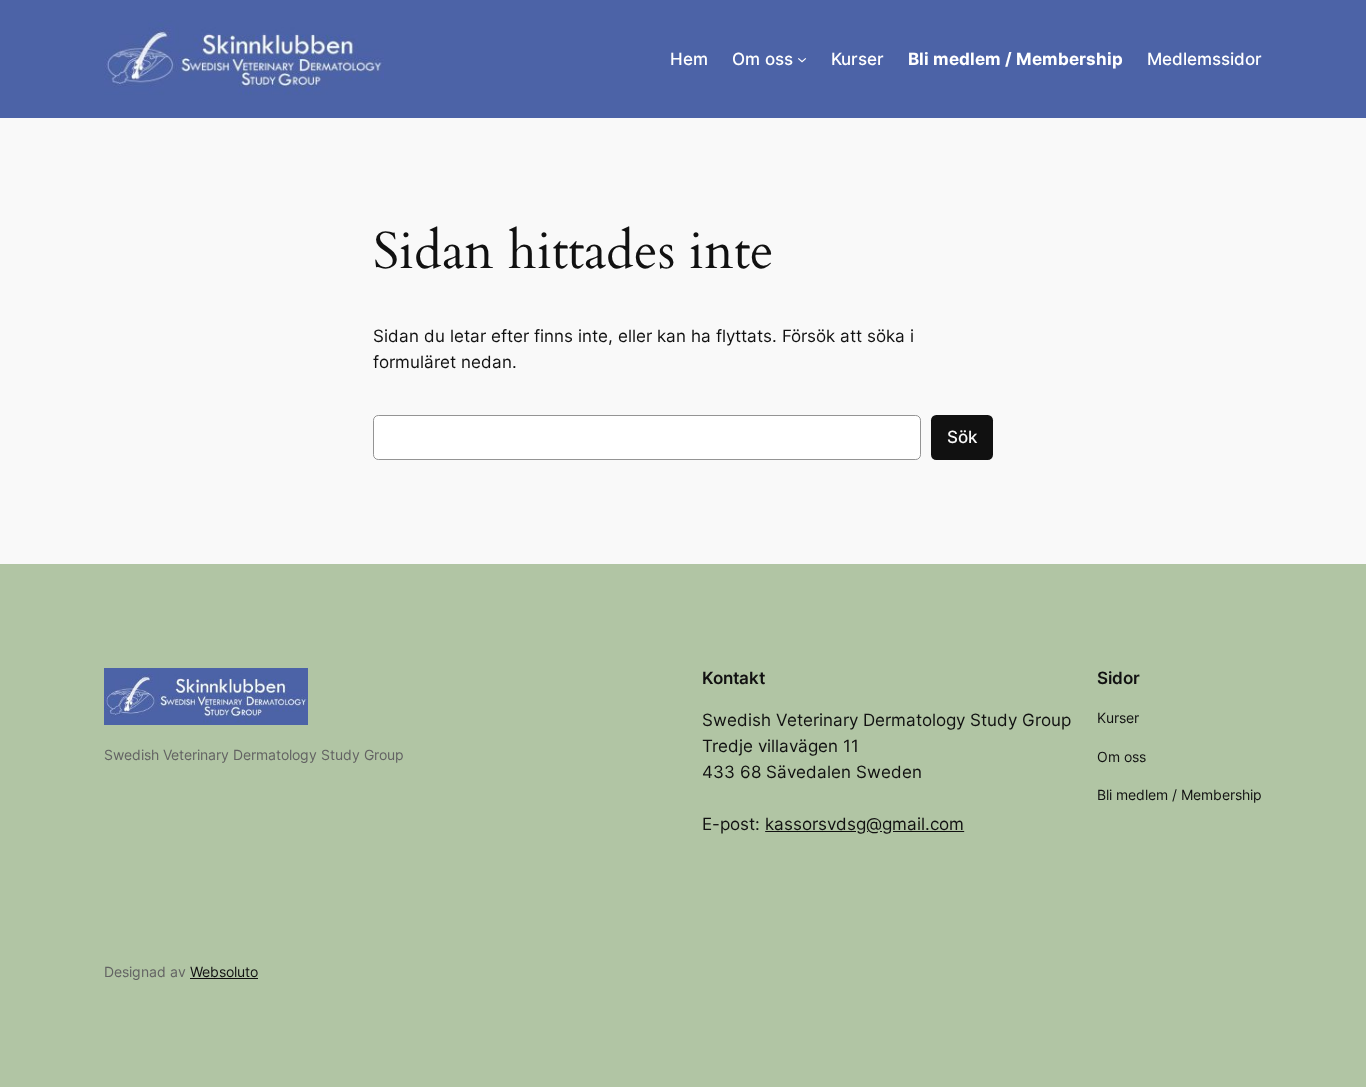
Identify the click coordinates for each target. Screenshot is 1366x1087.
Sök (962, 437)
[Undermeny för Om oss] (802, 59)
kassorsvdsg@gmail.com (864, 824)
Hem (689, 59)
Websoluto (224, 971)
